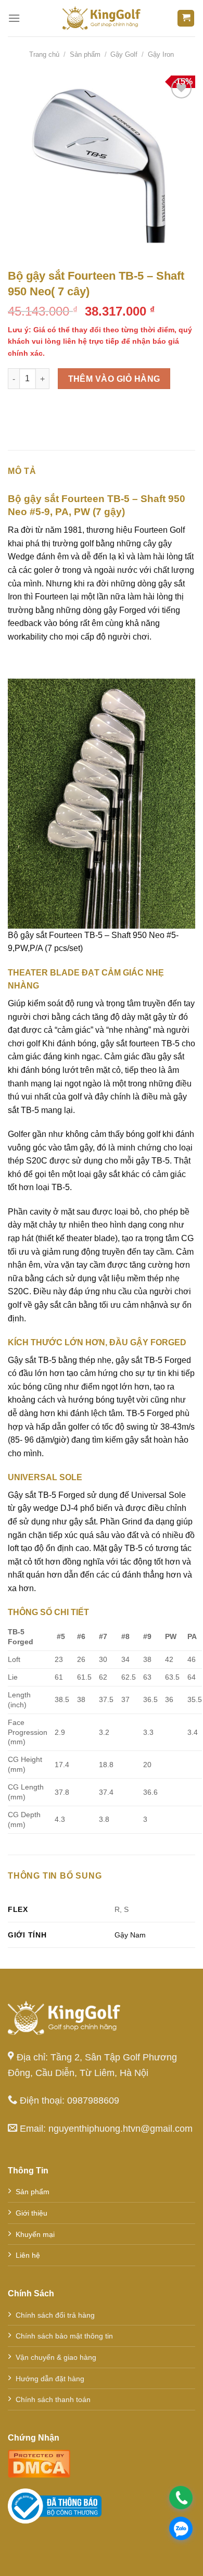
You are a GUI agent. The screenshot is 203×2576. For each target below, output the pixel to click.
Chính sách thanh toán (53, 2399)
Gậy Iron (161, 54)
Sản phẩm (85, 54)
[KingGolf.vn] (102, 18)
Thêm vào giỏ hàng (114, 379)
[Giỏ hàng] (186, 18)
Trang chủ (44, 54)
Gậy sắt (22, 1360)
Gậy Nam (130, 1935)
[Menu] (14, 18)
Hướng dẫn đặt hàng (50, 2379)
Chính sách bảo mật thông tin (64, 2336)
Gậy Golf (124, 54)
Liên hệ (28, 2255)
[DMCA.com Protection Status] (39, 2463)
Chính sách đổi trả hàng (55, 2315)
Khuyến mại (35, 2234)
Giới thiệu (31, 2213)
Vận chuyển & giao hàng (56, 2357)
